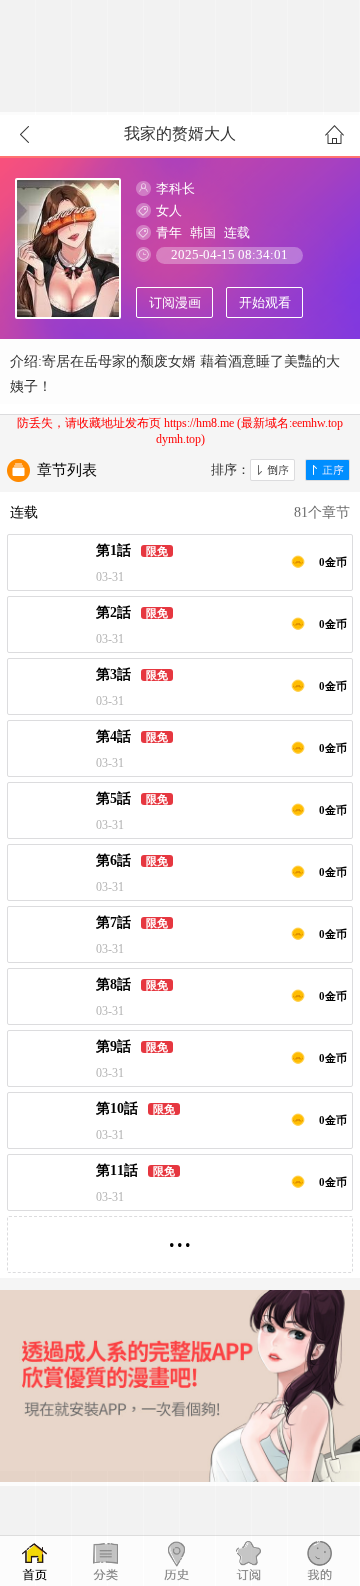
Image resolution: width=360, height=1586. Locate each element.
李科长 (175, 188)
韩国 (203, 232)
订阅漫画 (175, 302)
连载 (237, 232)
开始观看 (265, 302)
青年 (169, 232)
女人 (169, 210)
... (180, 1236)
